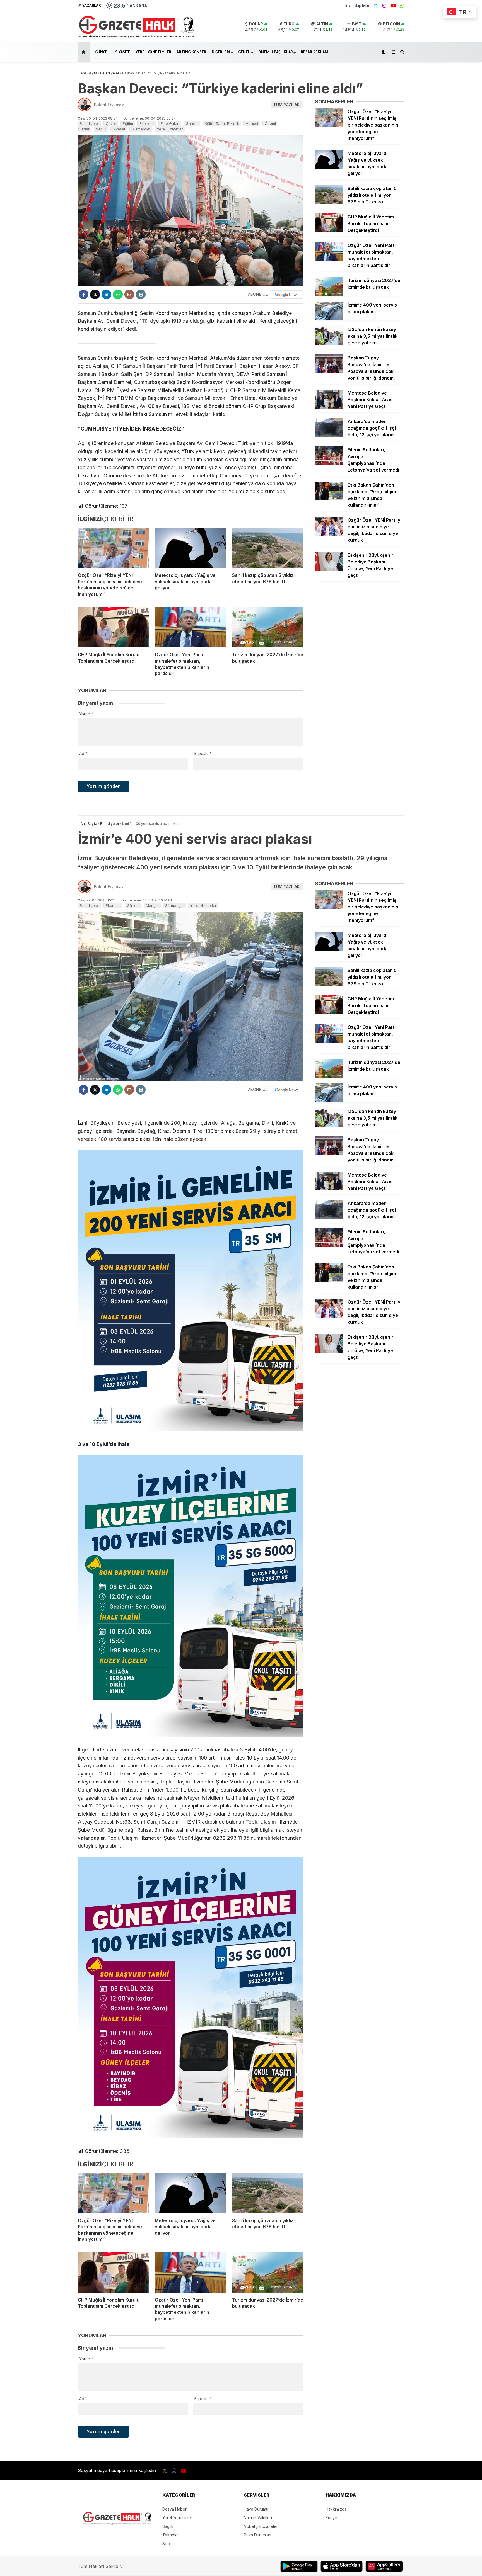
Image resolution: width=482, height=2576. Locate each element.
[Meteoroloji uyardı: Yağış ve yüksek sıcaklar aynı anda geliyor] (191, 548)
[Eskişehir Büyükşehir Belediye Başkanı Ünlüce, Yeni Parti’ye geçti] (329, 569)
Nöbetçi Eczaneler (261, 2526)
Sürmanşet (141, 129)
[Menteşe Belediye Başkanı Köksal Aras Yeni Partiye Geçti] (329, 407)
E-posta (203, 753)
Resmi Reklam (314, 52)
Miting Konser (191, 52)
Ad (83, 753)
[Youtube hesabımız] (393, 6)
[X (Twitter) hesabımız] (376, 6)
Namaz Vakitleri (258, 2518)
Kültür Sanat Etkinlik (222, 123)
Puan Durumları (257, 2535)
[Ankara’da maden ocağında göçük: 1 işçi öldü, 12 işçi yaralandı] (329, 435)
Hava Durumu (256, 2509)
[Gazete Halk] (136, 37)
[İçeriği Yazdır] (141, 294)
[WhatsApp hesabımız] (402, 6)
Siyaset (123, 52)
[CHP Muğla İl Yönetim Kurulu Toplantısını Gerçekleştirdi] (114, 627)
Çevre (111, 123)
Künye (331, 2518)
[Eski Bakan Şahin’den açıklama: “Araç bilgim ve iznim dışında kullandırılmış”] (329, 499)
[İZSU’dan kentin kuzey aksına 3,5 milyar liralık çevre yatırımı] (329, 343)
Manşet (252, 123)
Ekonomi (147, 123)
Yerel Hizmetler (170, 129)
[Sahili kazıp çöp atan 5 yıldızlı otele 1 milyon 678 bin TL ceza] (268, 548)
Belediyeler (90, 123)
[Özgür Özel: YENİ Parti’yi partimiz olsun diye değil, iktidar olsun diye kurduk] (329, 534)
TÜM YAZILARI (287, 105)
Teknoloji (171, 2535)
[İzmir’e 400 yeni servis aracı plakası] (329, 319)
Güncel (102, 52)
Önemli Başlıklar (276, 52)
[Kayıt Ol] (384, 52)
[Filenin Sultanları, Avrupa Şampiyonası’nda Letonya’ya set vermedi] (329, 464)
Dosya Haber (174, 2509)
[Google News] (287, 295)
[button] (85, 52)
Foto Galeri (170, 123)
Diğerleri (221, 52)
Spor (167, 2544)
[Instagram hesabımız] (384, 6)
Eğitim (128, 123)
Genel (244, 52)
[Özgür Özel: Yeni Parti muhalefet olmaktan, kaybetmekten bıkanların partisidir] (191, 627)
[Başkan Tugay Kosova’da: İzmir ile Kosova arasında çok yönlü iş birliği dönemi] (329, 372)
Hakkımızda (336, 2509)
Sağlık (101, 129)
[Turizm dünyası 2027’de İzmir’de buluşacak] (268, 627)
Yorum (86, 714)
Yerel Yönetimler (153, 52)
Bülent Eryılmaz (109, 105)
